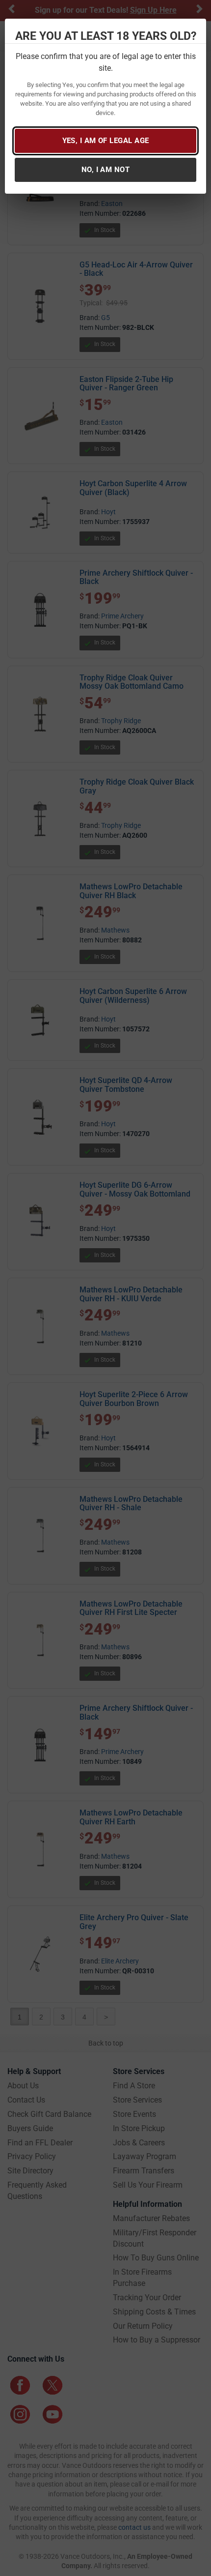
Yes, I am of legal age (106, 141)
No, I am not (105, 170)
